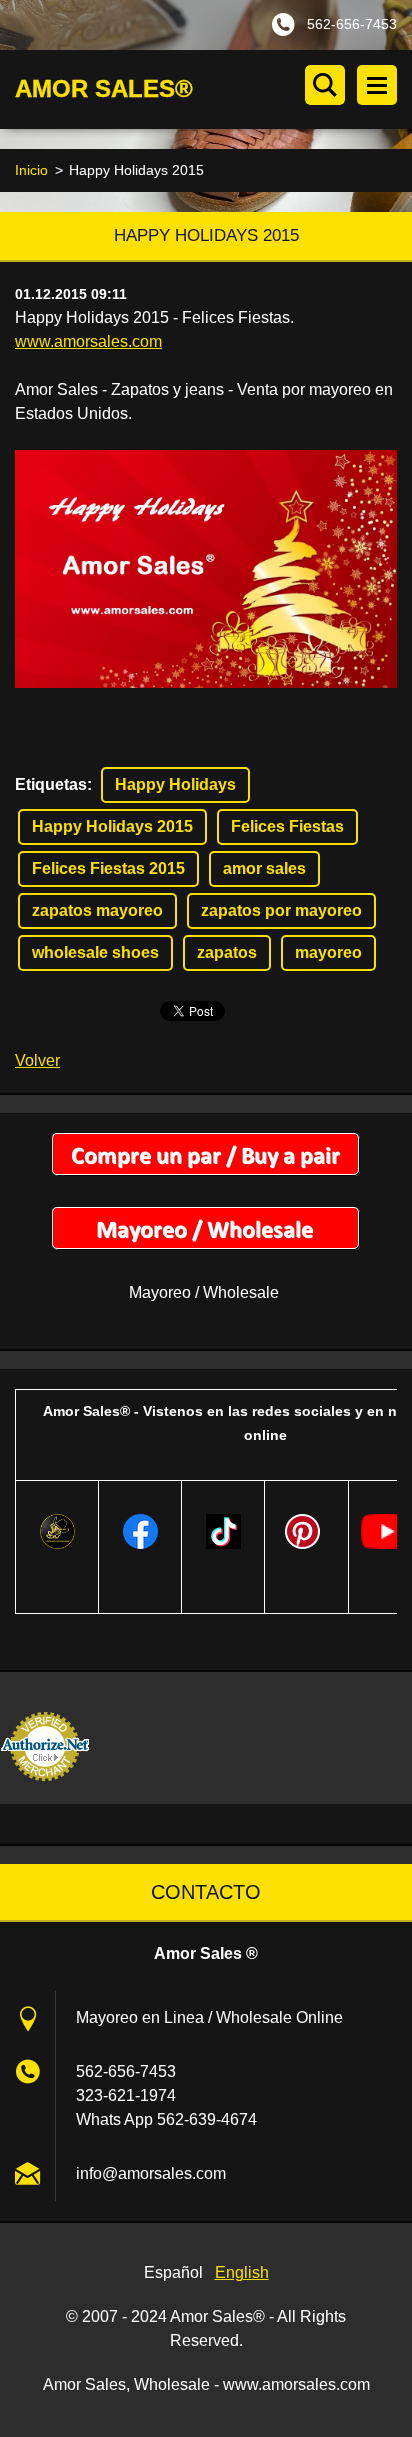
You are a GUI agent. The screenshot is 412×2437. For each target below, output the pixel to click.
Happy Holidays (175, 784)
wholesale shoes (95, 952)
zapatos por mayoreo (281, 910)
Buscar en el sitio (325, 85)
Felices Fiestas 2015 (108, 868)
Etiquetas (51, 784)
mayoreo (328, 952)
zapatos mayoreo (97, 910)
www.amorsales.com (88, 341)
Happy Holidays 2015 (112, 826)
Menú (377, 85)
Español (173, 2272)
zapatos (227, 952)
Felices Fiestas (287, 826)
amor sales (264, 868)
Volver (37, 1060)
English (242, 2272)
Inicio (31, 170)
